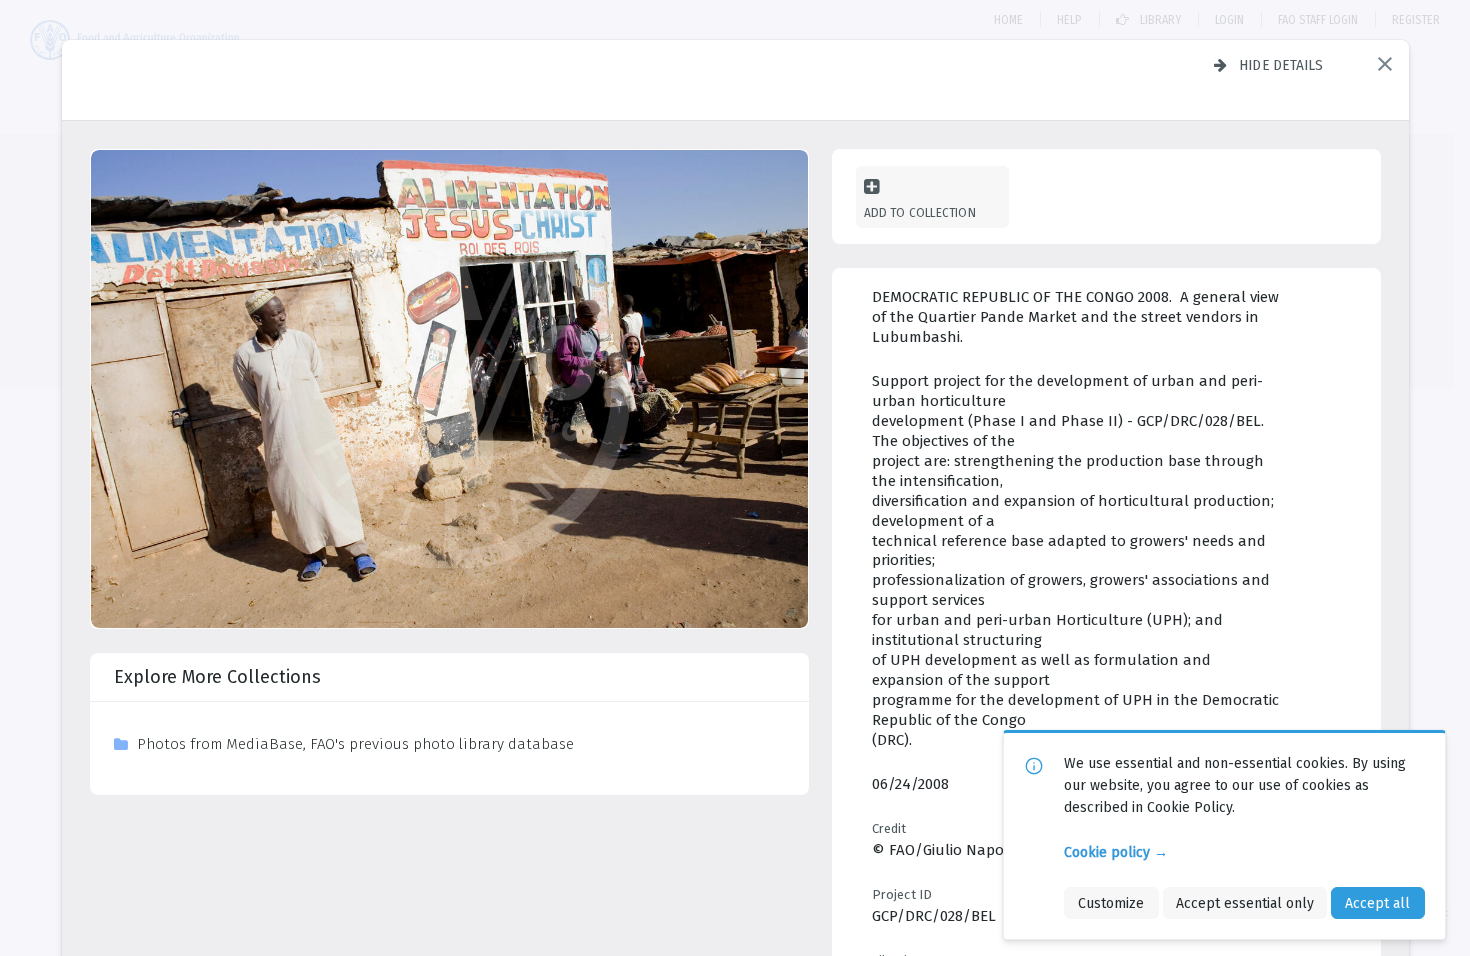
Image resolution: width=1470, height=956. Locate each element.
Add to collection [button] (920, 212)
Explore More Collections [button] (217, 677)
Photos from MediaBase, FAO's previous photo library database (355, 744)
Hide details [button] (1281, 65)
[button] (1385, 64)
